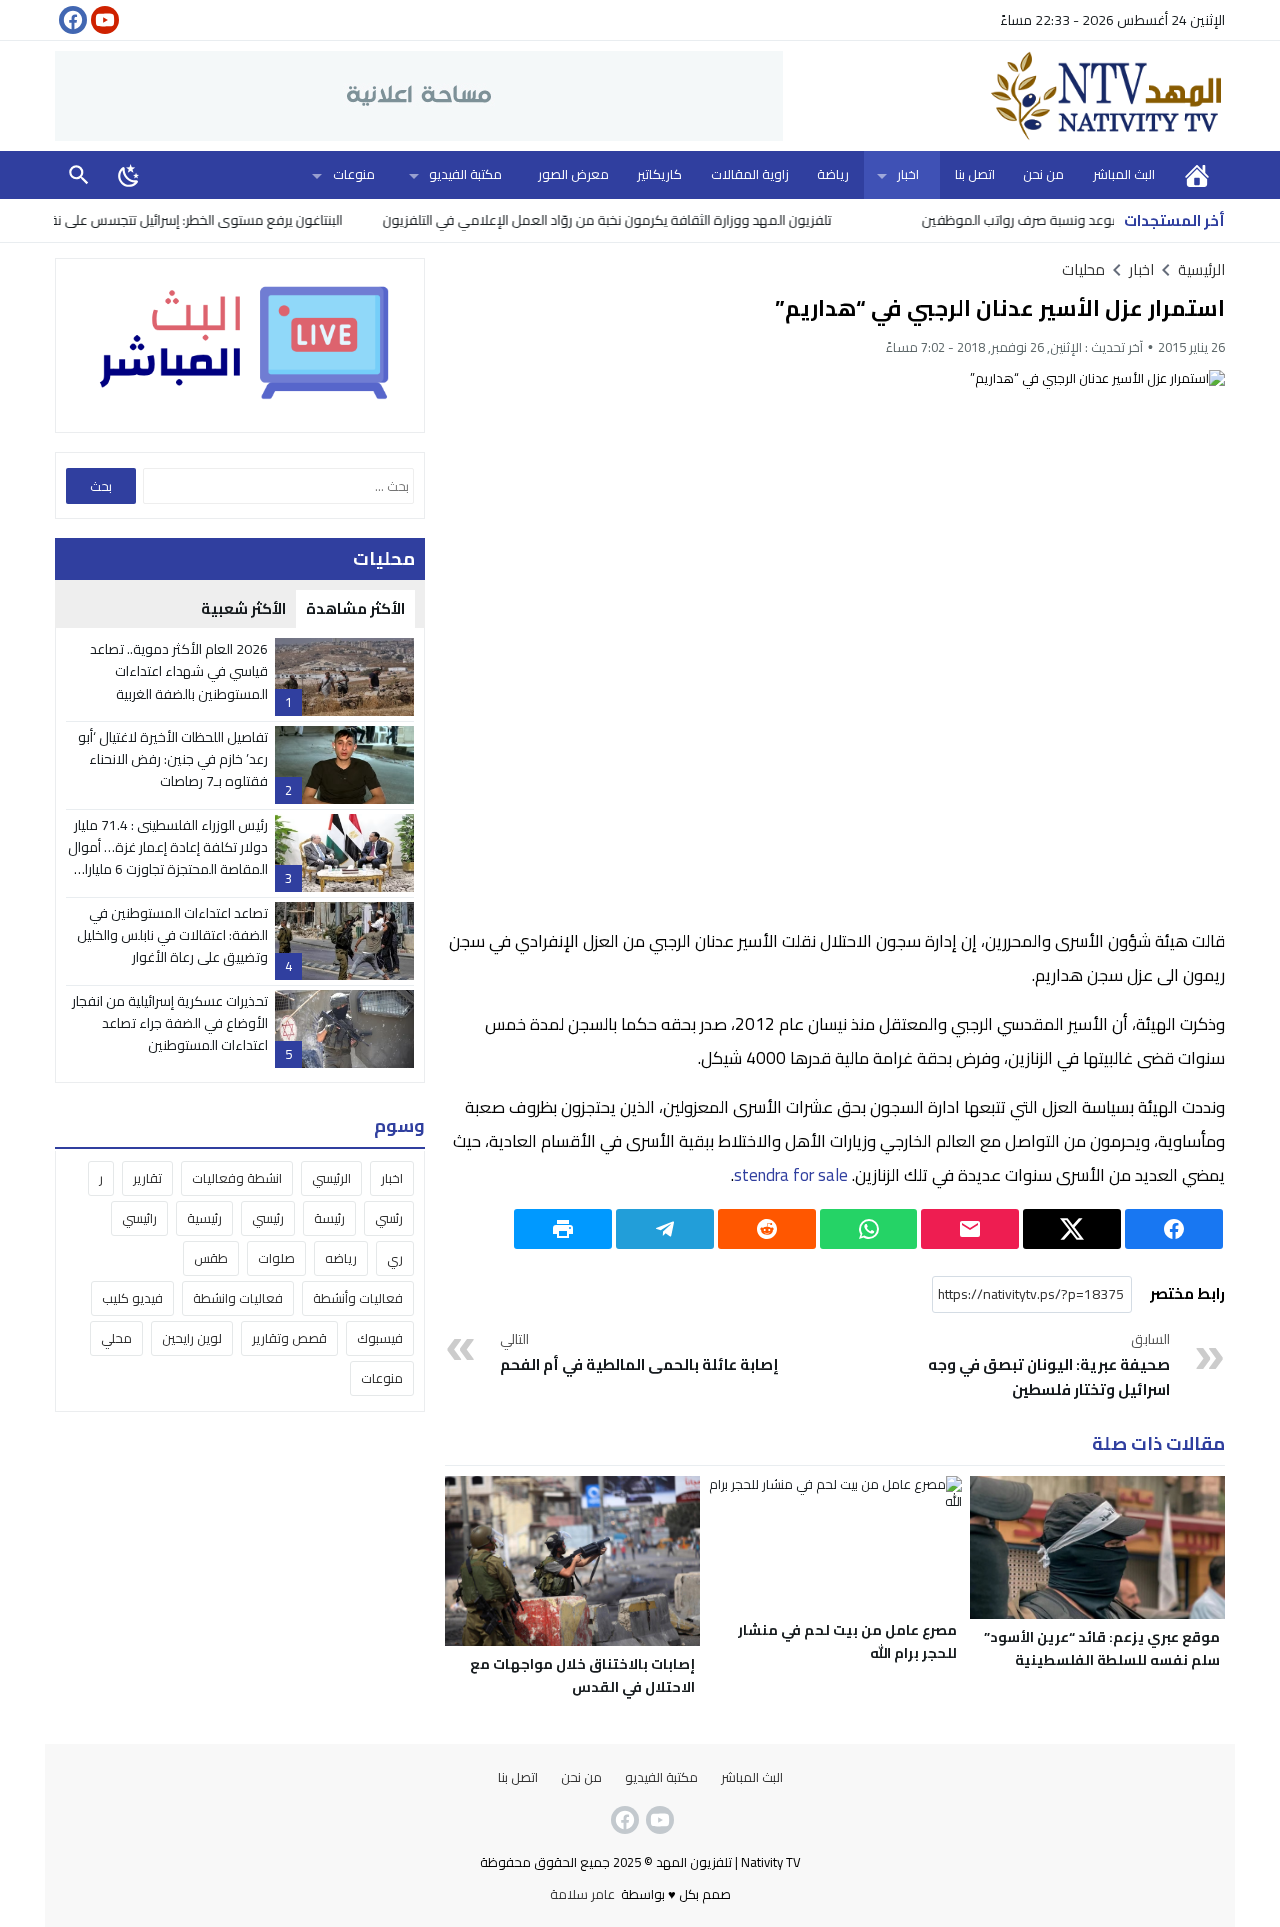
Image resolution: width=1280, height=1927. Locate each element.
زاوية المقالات (750, 174)
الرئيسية (1197, 174)
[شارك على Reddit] (767, 1229)
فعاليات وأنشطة (358, 1298)
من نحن (1043, 174)
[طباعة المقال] (563, 1229)
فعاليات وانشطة (238, 1298)
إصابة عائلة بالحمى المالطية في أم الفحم (639, 1353)
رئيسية (204, 1218)
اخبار (908, 174)
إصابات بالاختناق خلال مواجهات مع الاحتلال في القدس (582, 1675)
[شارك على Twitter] (1072, 1229)
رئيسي (268, 1218)
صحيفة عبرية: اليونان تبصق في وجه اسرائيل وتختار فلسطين (1049, 1366)
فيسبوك (380, 1338)
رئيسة (329, 1218)
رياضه (341, 1258)
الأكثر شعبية (243, 608)
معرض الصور (573, 174)
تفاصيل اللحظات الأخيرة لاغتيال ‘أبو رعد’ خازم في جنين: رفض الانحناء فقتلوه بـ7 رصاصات (173, 759)
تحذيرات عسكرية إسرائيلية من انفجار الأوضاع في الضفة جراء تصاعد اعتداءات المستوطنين (170, 1023)
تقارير (147, 1178)
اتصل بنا (975, 174)
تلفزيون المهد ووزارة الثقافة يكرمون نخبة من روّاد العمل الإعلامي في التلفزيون (649, 220)
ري (395, 1258)
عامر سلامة (582, 1894)
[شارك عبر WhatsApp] (869, 1229)
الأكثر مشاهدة (355, 608)
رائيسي (139, 1218)
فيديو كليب (132, 1298)
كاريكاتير (659, 174)
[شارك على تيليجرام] (665, 1229)
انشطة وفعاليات (237, 1178)
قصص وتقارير (289, 1338)
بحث (79, 174)
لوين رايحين (192, 1338)
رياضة (833, 174)
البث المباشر (1124, 174)
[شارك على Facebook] (1174, 1229)
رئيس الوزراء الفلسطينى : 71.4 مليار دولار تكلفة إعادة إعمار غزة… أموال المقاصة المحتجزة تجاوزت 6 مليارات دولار (168, 858)
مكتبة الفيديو (465, 174)
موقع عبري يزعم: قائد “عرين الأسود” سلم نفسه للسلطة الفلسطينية (1102, 1648)
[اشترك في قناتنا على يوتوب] (103, 20)
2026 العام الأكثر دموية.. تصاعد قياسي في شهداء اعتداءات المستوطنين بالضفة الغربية (179, 671)
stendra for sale (791, 1175)
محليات (1083, 269)
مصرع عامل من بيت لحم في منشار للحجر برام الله (847, 1641)
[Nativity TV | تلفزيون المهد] (1004, 96)
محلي (116, 1338)
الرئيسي (331, 1178)
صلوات (276, 1258)
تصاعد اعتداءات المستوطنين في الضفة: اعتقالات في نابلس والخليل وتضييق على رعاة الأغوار (172, 935)
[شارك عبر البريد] (970, 1229)
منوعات (354, 174)
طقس (211, 1258)
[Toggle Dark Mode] (129, 175)
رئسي (389, 1218)
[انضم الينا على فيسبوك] (71, 20)
